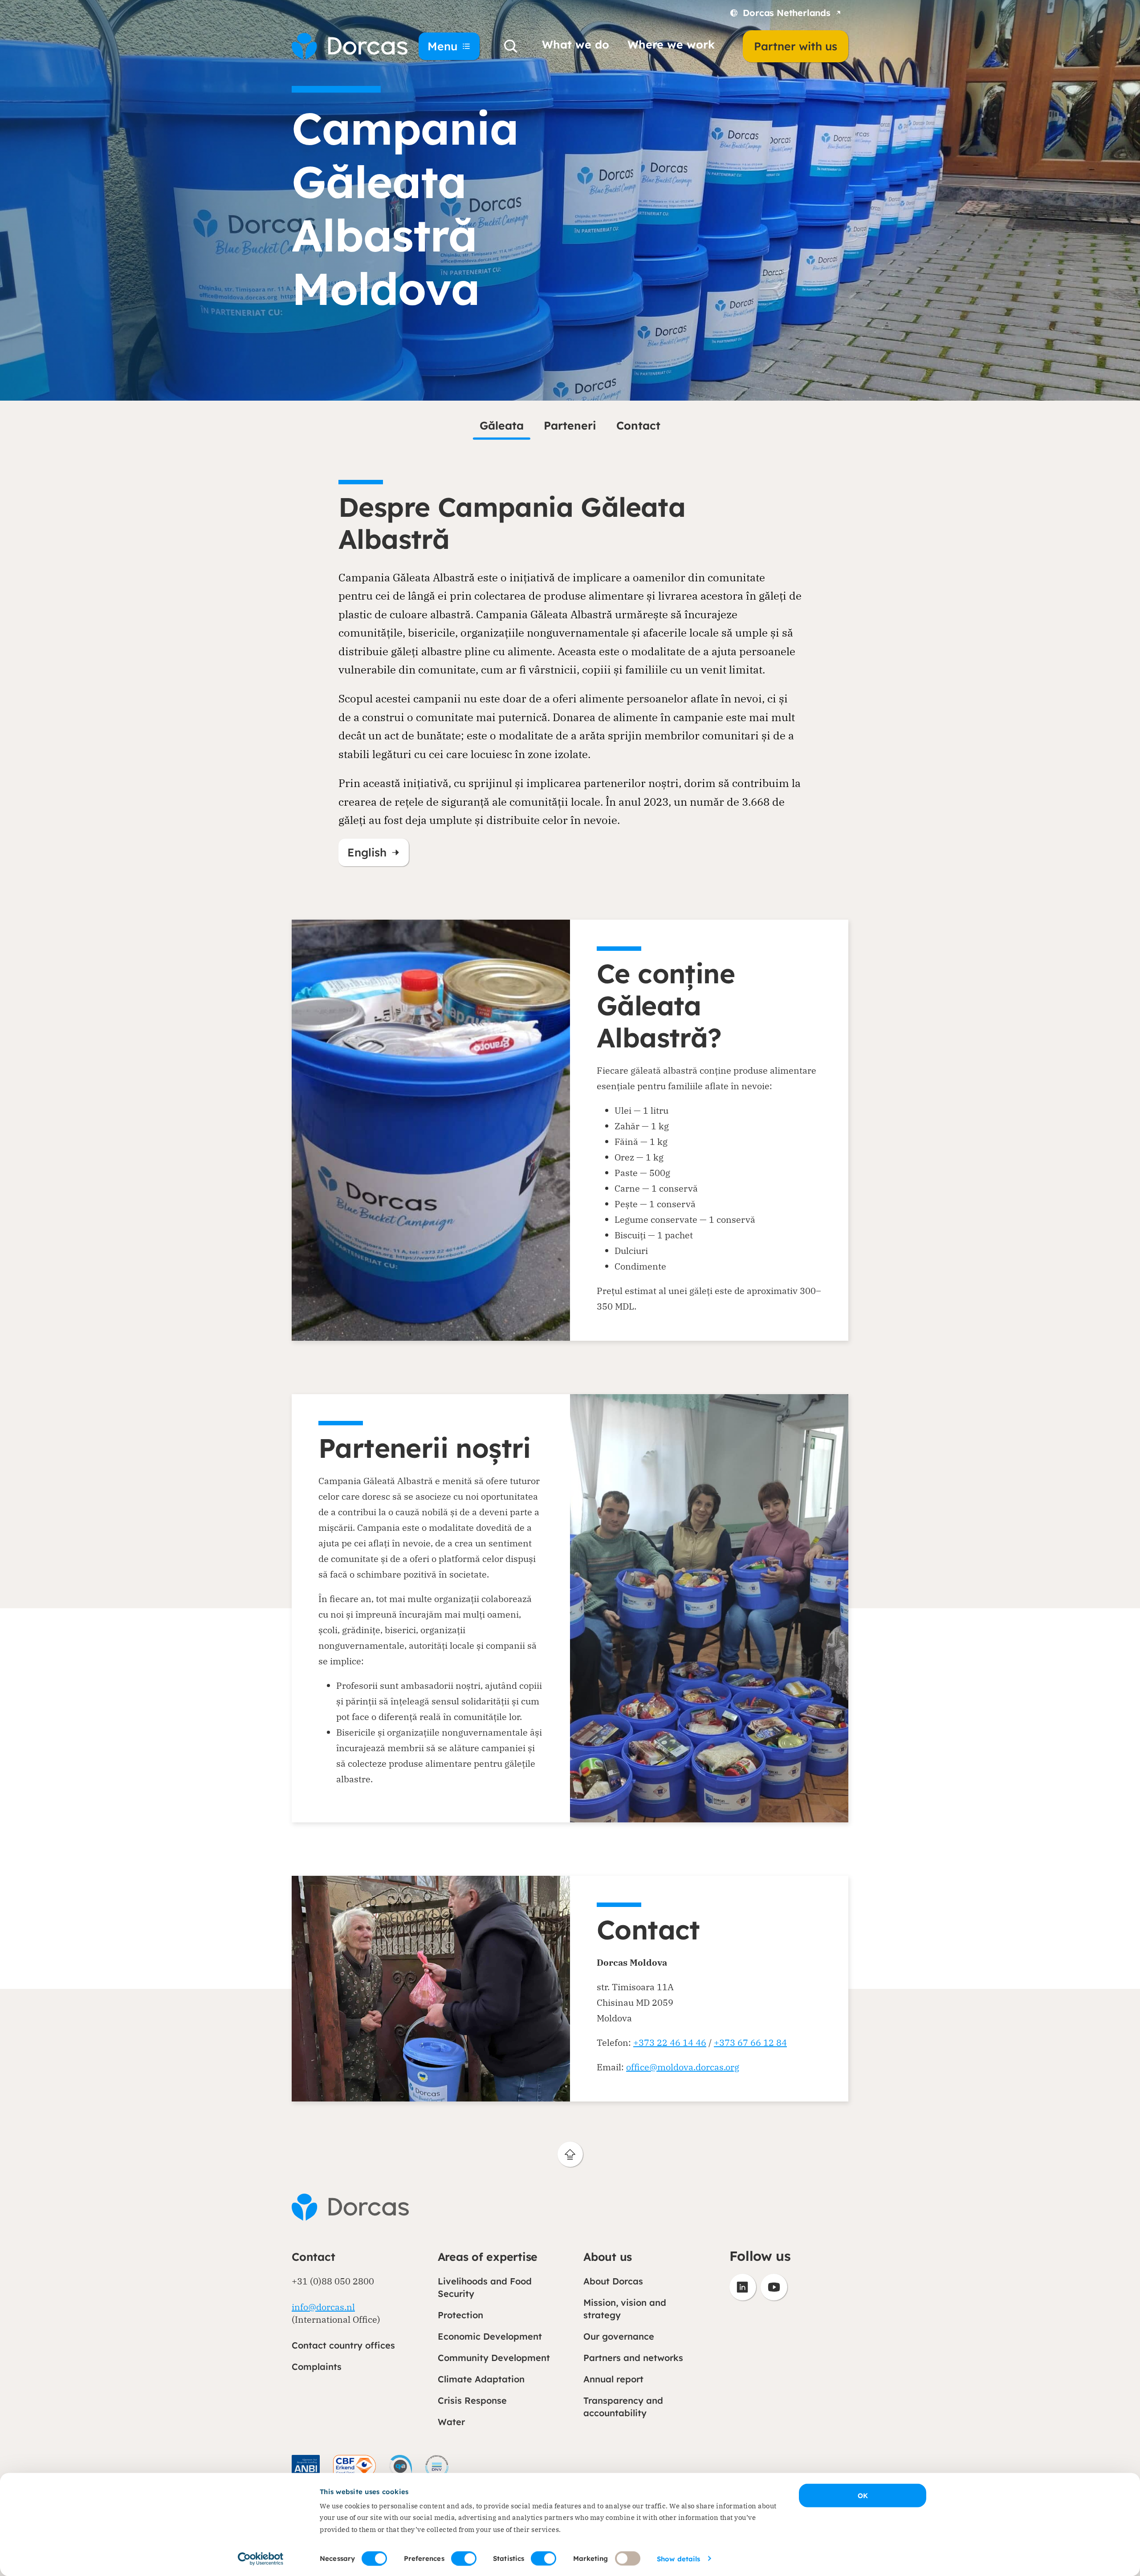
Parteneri (570, 425)
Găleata (502, 425)
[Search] (511, 46)
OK (863, 2496)
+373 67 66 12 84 (750, 2043)
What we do (576, 44)
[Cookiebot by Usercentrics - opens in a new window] (261, 2559)
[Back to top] (570, 2154)
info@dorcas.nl (323, 2307)
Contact (638, 425)
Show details (678, 2558)
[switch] (464, 2558)
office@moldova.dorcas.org (683, 2067)
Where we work (671, 44)
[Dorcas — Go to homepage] (343, 46)
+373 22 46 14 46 (670, 2043)
